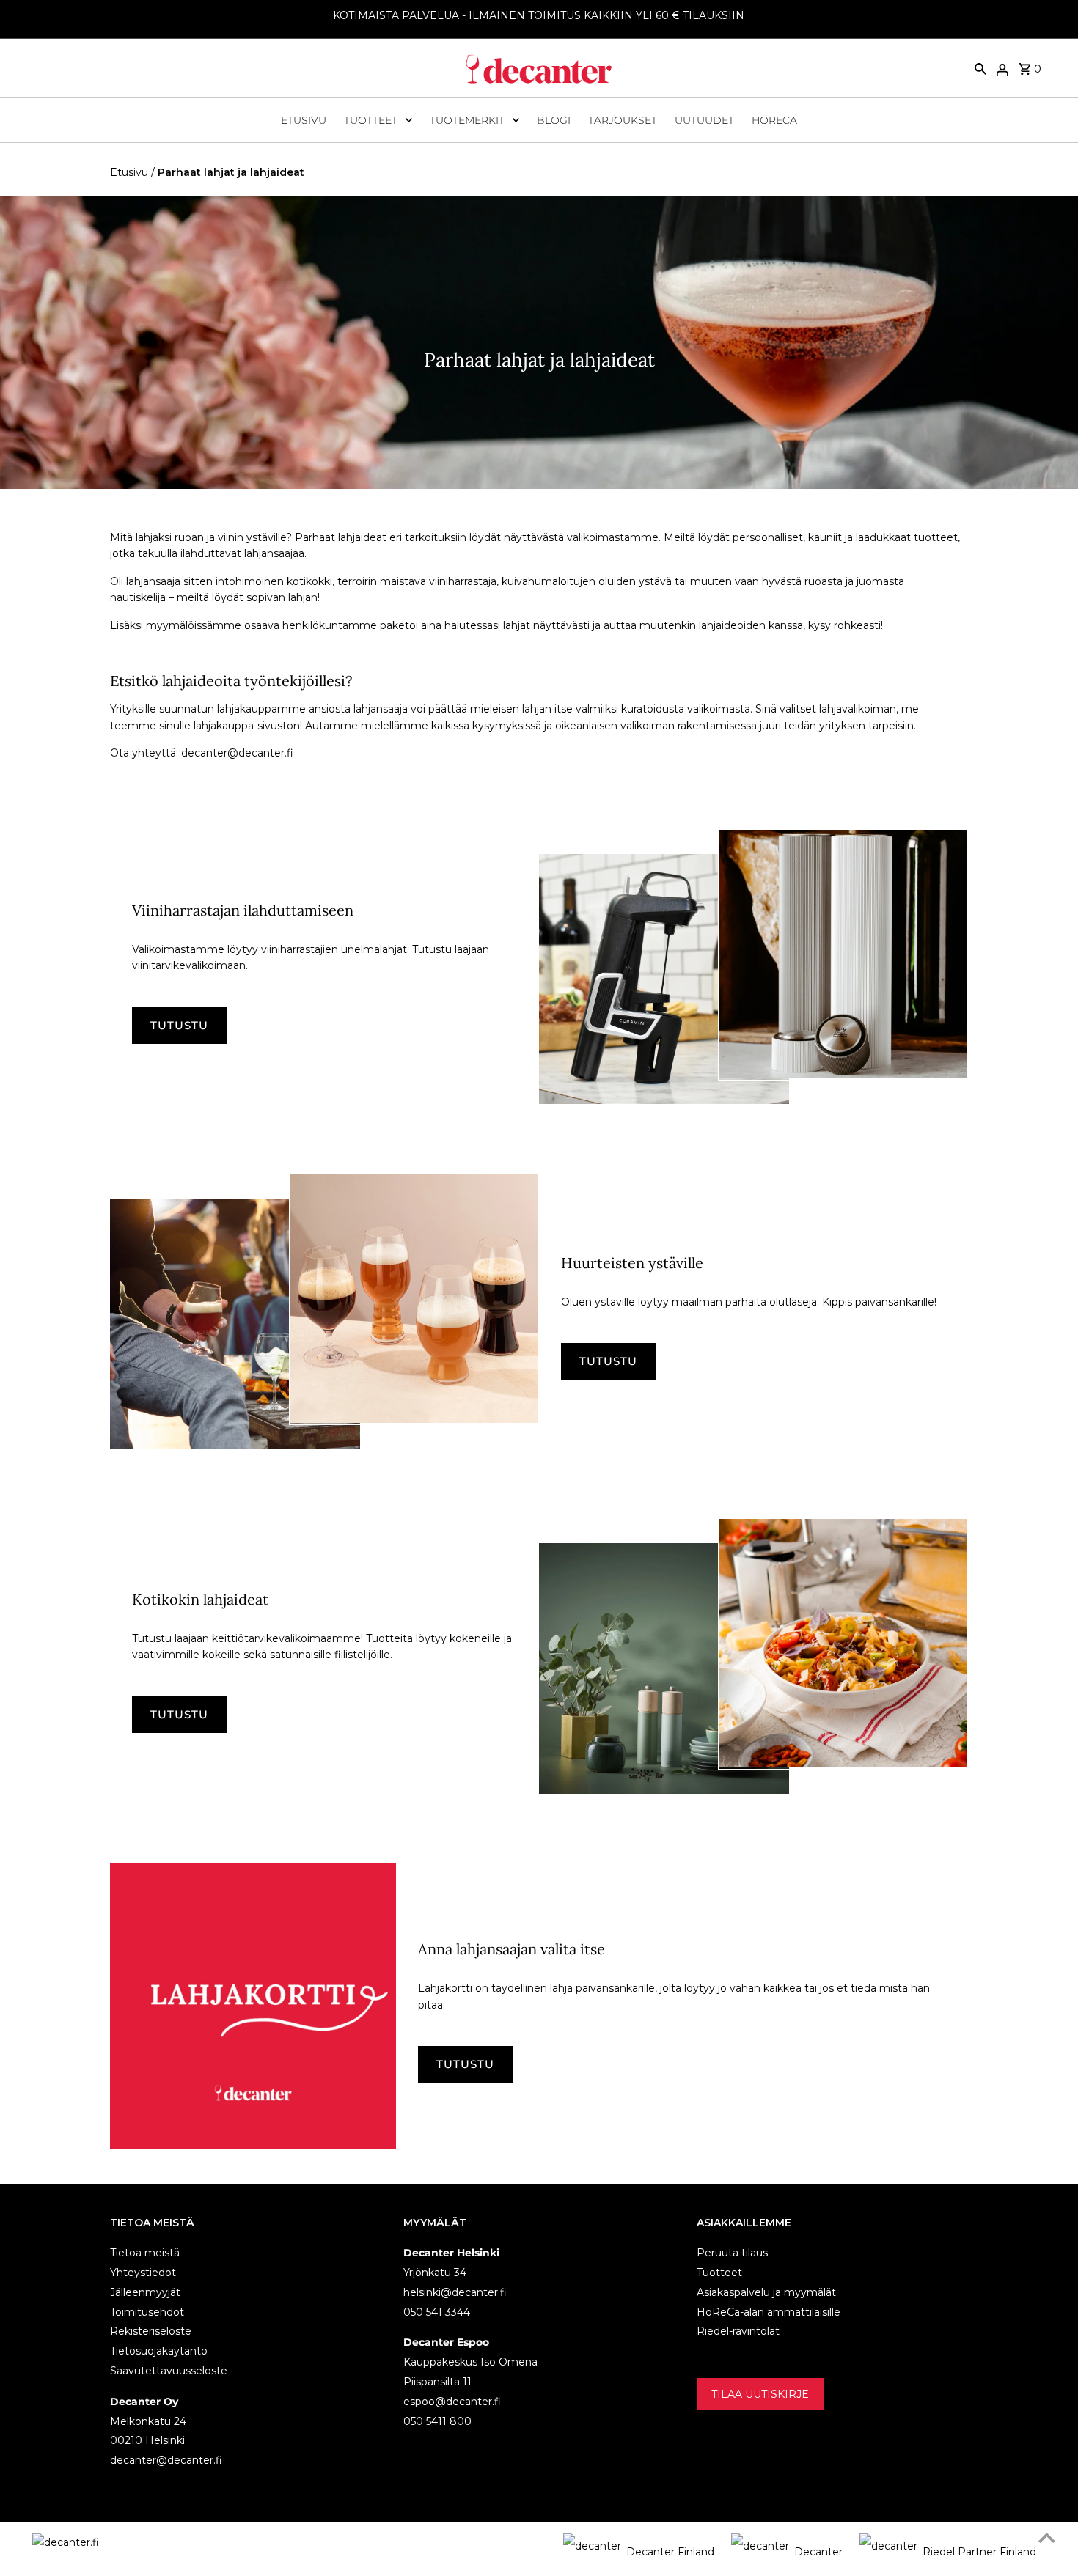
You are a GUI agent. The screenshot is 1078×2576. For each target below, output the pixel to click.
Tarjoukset (623, 120)
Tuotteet (371, 120)
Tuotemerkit (467, 120)
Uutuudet (704, 120)
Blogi (554, 120)
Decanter (818, 2552)
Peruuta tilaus (732, 2253)
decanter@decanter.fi (166, 2460)
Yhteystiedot (143, 2273)
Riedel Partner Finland (979, 2552)
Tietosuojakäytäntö (159, 2351)
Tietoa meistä (145, 2253)
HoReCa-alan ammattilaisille (769, 2312)
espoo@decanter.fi (452, 2402)
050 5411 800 (437, 2421)
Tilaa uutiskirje (760, 2394)
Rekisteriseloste (151, 2331)
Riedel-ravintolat (738, 2331)
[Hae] (980, 68)
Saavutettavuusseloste (169, 2371)
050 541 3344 (437, 2312)
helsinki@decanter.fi (455, 2292)
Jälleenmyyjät (145, 2292)
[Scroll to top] (1047, 2538)
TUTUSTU (179, 1025)
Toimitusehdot (147, 2312)
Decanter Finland (670, 2552)
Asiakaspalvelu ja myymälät (766, 2292)
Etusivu (304, 120)
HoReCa (774, 120)
